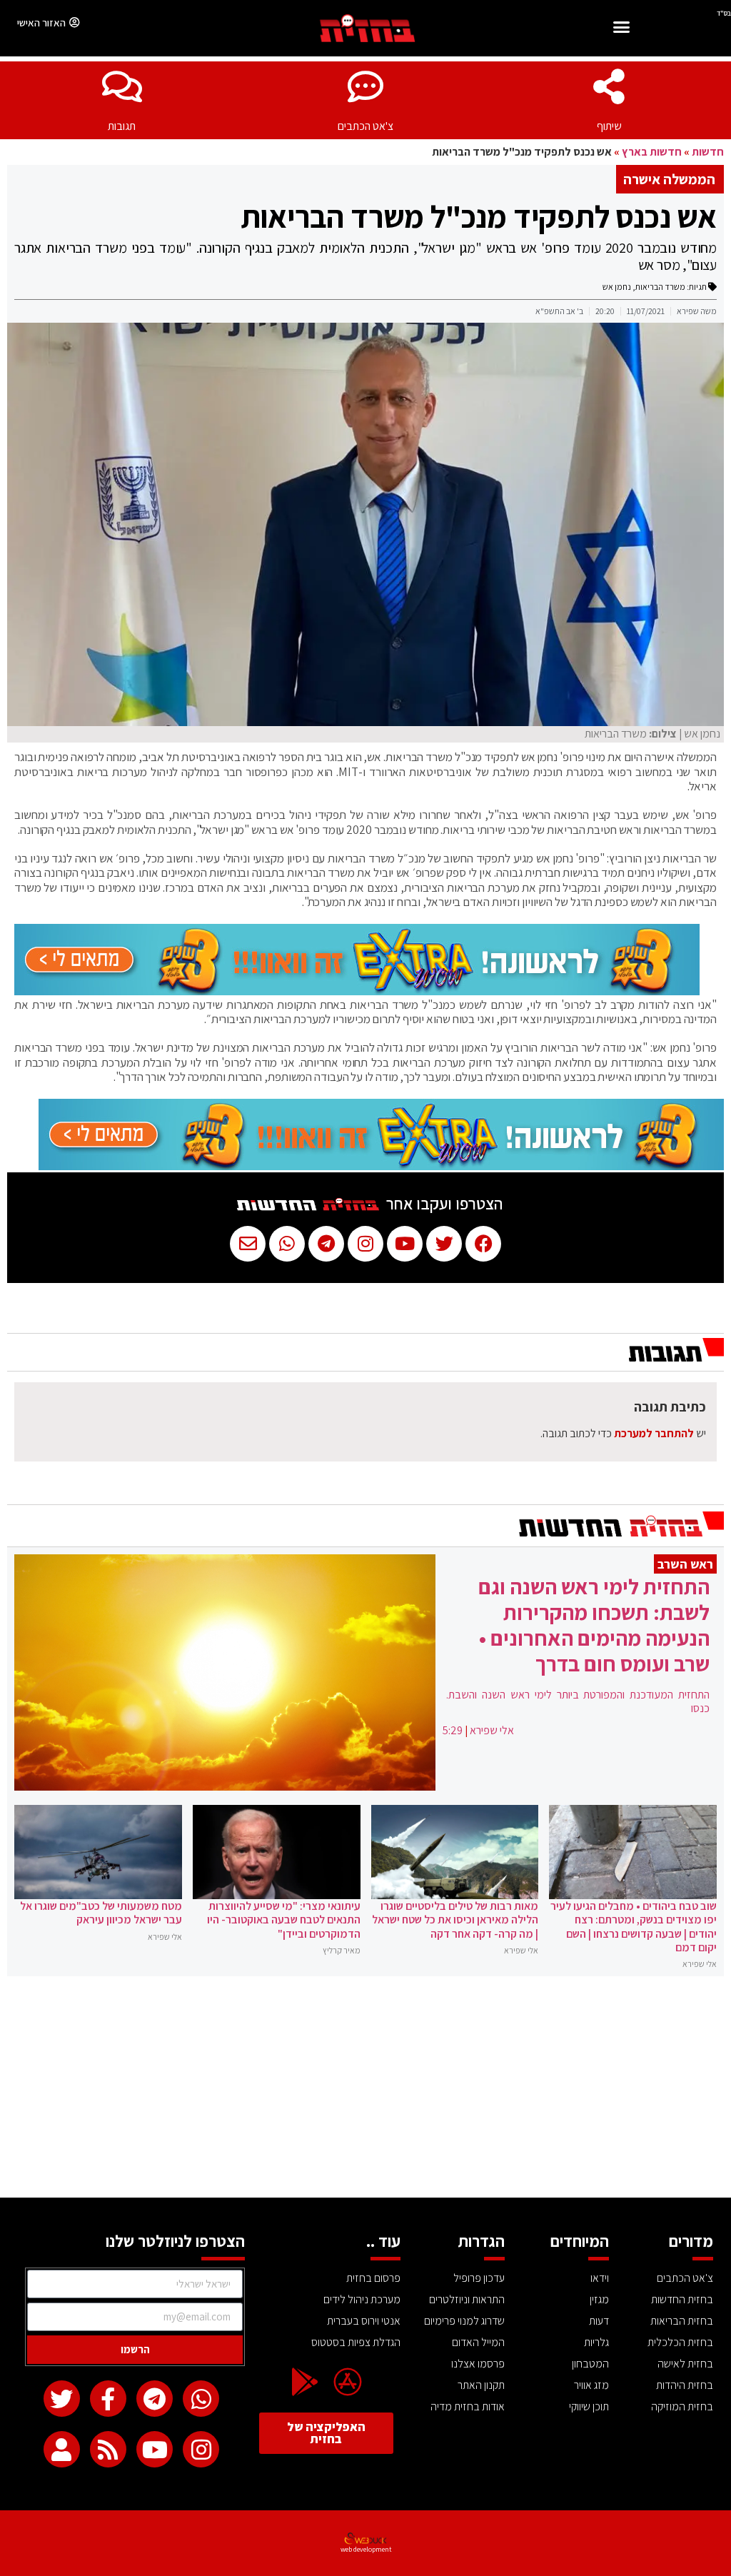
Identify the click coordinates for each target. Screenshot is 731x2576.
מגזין (599, 2299)
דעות (599, 2321)
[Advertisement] (365, 2091)
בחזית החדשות (682, 2299)
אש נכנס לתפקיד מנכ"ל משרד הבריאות (479, 216)
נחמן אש (617, 287)
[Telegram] (155, 2399)
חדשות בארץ (652, 152)
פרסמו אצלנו (478, 2364)
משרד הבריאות (660, 287)
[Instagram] (201, 2449)
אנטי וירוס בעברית (364, 2321)
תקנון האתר (481, 2385)
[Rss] (108, 2449)
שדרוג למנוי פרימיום (464, 2321)
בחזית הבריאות (682, 2321)
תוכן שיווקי (589, 2406)
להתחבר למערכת (654, 1433)
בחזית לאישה (685, 2364)
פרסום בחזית (373, 2278)
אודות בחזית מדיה (468, 2406)
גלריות (596, 2342)
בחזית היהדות (685, 2385)
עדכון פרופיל (479, 2278)
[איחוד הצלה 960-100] (357, 991)
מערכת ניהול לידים (362, 2299)
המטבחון (590, 2364)
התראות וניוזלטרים (467, 2299)
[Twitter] (62, 2399)
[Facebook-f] (108, 2399)
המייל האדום (478, 2342)
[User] (62, 2449)
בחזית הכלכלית (680, 2342)
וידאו (600, 2278)
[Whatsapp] (201, 2399)
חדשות (708, 152)
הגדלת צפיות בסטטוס (356, 2342)
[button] (622, 29)
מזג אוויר (591, 2385)
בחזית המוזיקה (682, 2406)
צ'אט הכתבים (365, 126)
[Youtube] (155, 2449)
